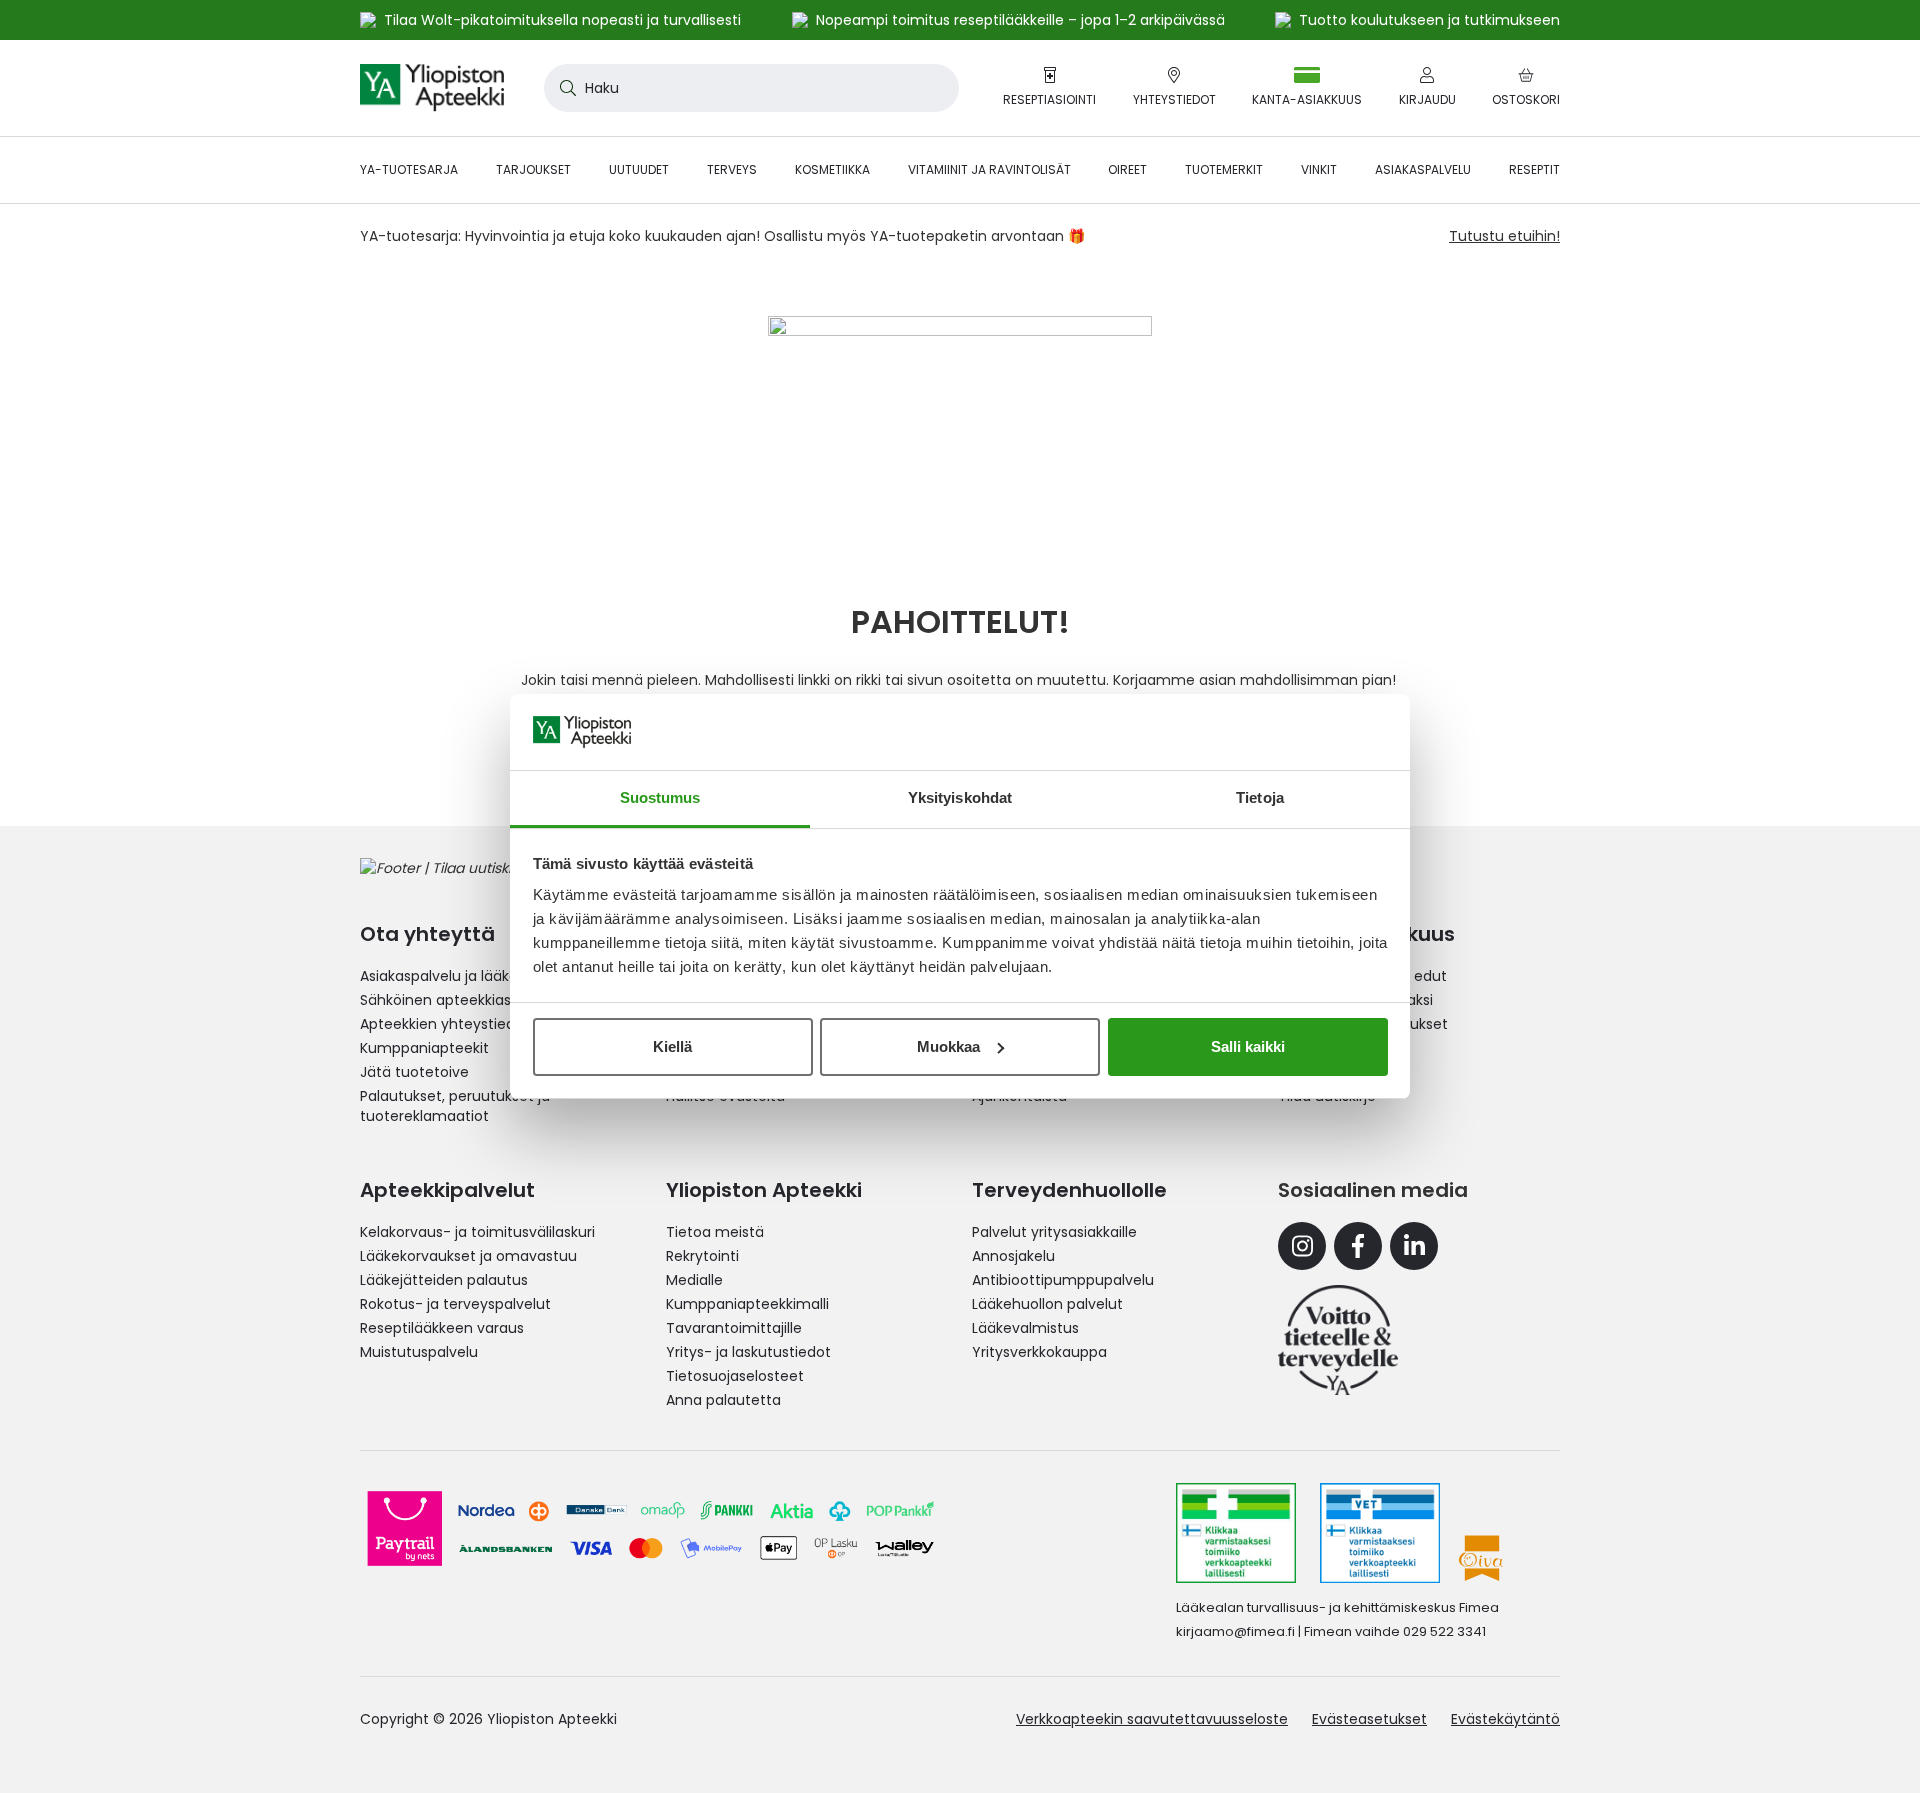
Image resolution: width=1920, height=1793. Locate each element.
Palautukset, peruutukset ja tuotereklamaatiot (455, 1106)
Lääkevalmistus (1025, 1328)
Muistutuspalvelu (419, 1352)
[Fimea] (1236, 1533)
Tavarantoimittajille (734, 1328)
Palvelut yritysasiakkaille (1054, 1232)
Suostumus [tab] (660, 797)
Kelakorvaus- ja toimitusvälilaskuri (477, 1232)
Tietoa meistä (715, 1232)
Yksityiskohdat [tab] (960, 797)
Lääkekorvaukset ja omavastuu (468, 1256)
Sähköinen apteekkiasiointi (452, 1000)
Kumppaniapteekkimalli (747, 1304)
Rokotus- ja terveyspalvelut (455, 1304)
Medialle (694, 1280)
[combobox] (751, 88)
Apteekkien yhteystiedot (445, 1024)
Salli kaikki (1248, 1046)
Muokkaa (948, 1046)
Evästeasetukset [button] (1369, 1719)
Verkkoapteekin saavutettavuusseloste (1152, 1719)
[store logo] (432, 88)
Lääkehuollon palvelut (1047, 1304)
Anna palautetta (723, 1400)
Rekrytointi (702, 1256)
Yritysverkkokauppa (1039, 1352)
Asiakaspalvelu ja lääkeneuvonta (473, 976)
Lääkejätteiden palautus (444, 1280)
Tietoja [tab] (1260, 797)
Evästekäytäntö (1505, 1719)
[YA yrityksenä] (1338, 1340)
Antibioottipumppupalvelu (1063, 1280)
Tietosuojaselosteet (735, 1376)
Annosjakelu (1013, 1256)
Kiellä (672, 1046)
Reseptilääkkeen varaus (442, 1328)
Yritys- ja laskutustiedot (748, 1352)
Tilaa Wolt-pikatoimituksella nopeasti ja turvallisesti (562, 20)
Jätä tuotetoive (414, 1072)
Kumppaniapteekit (424, 1048)
